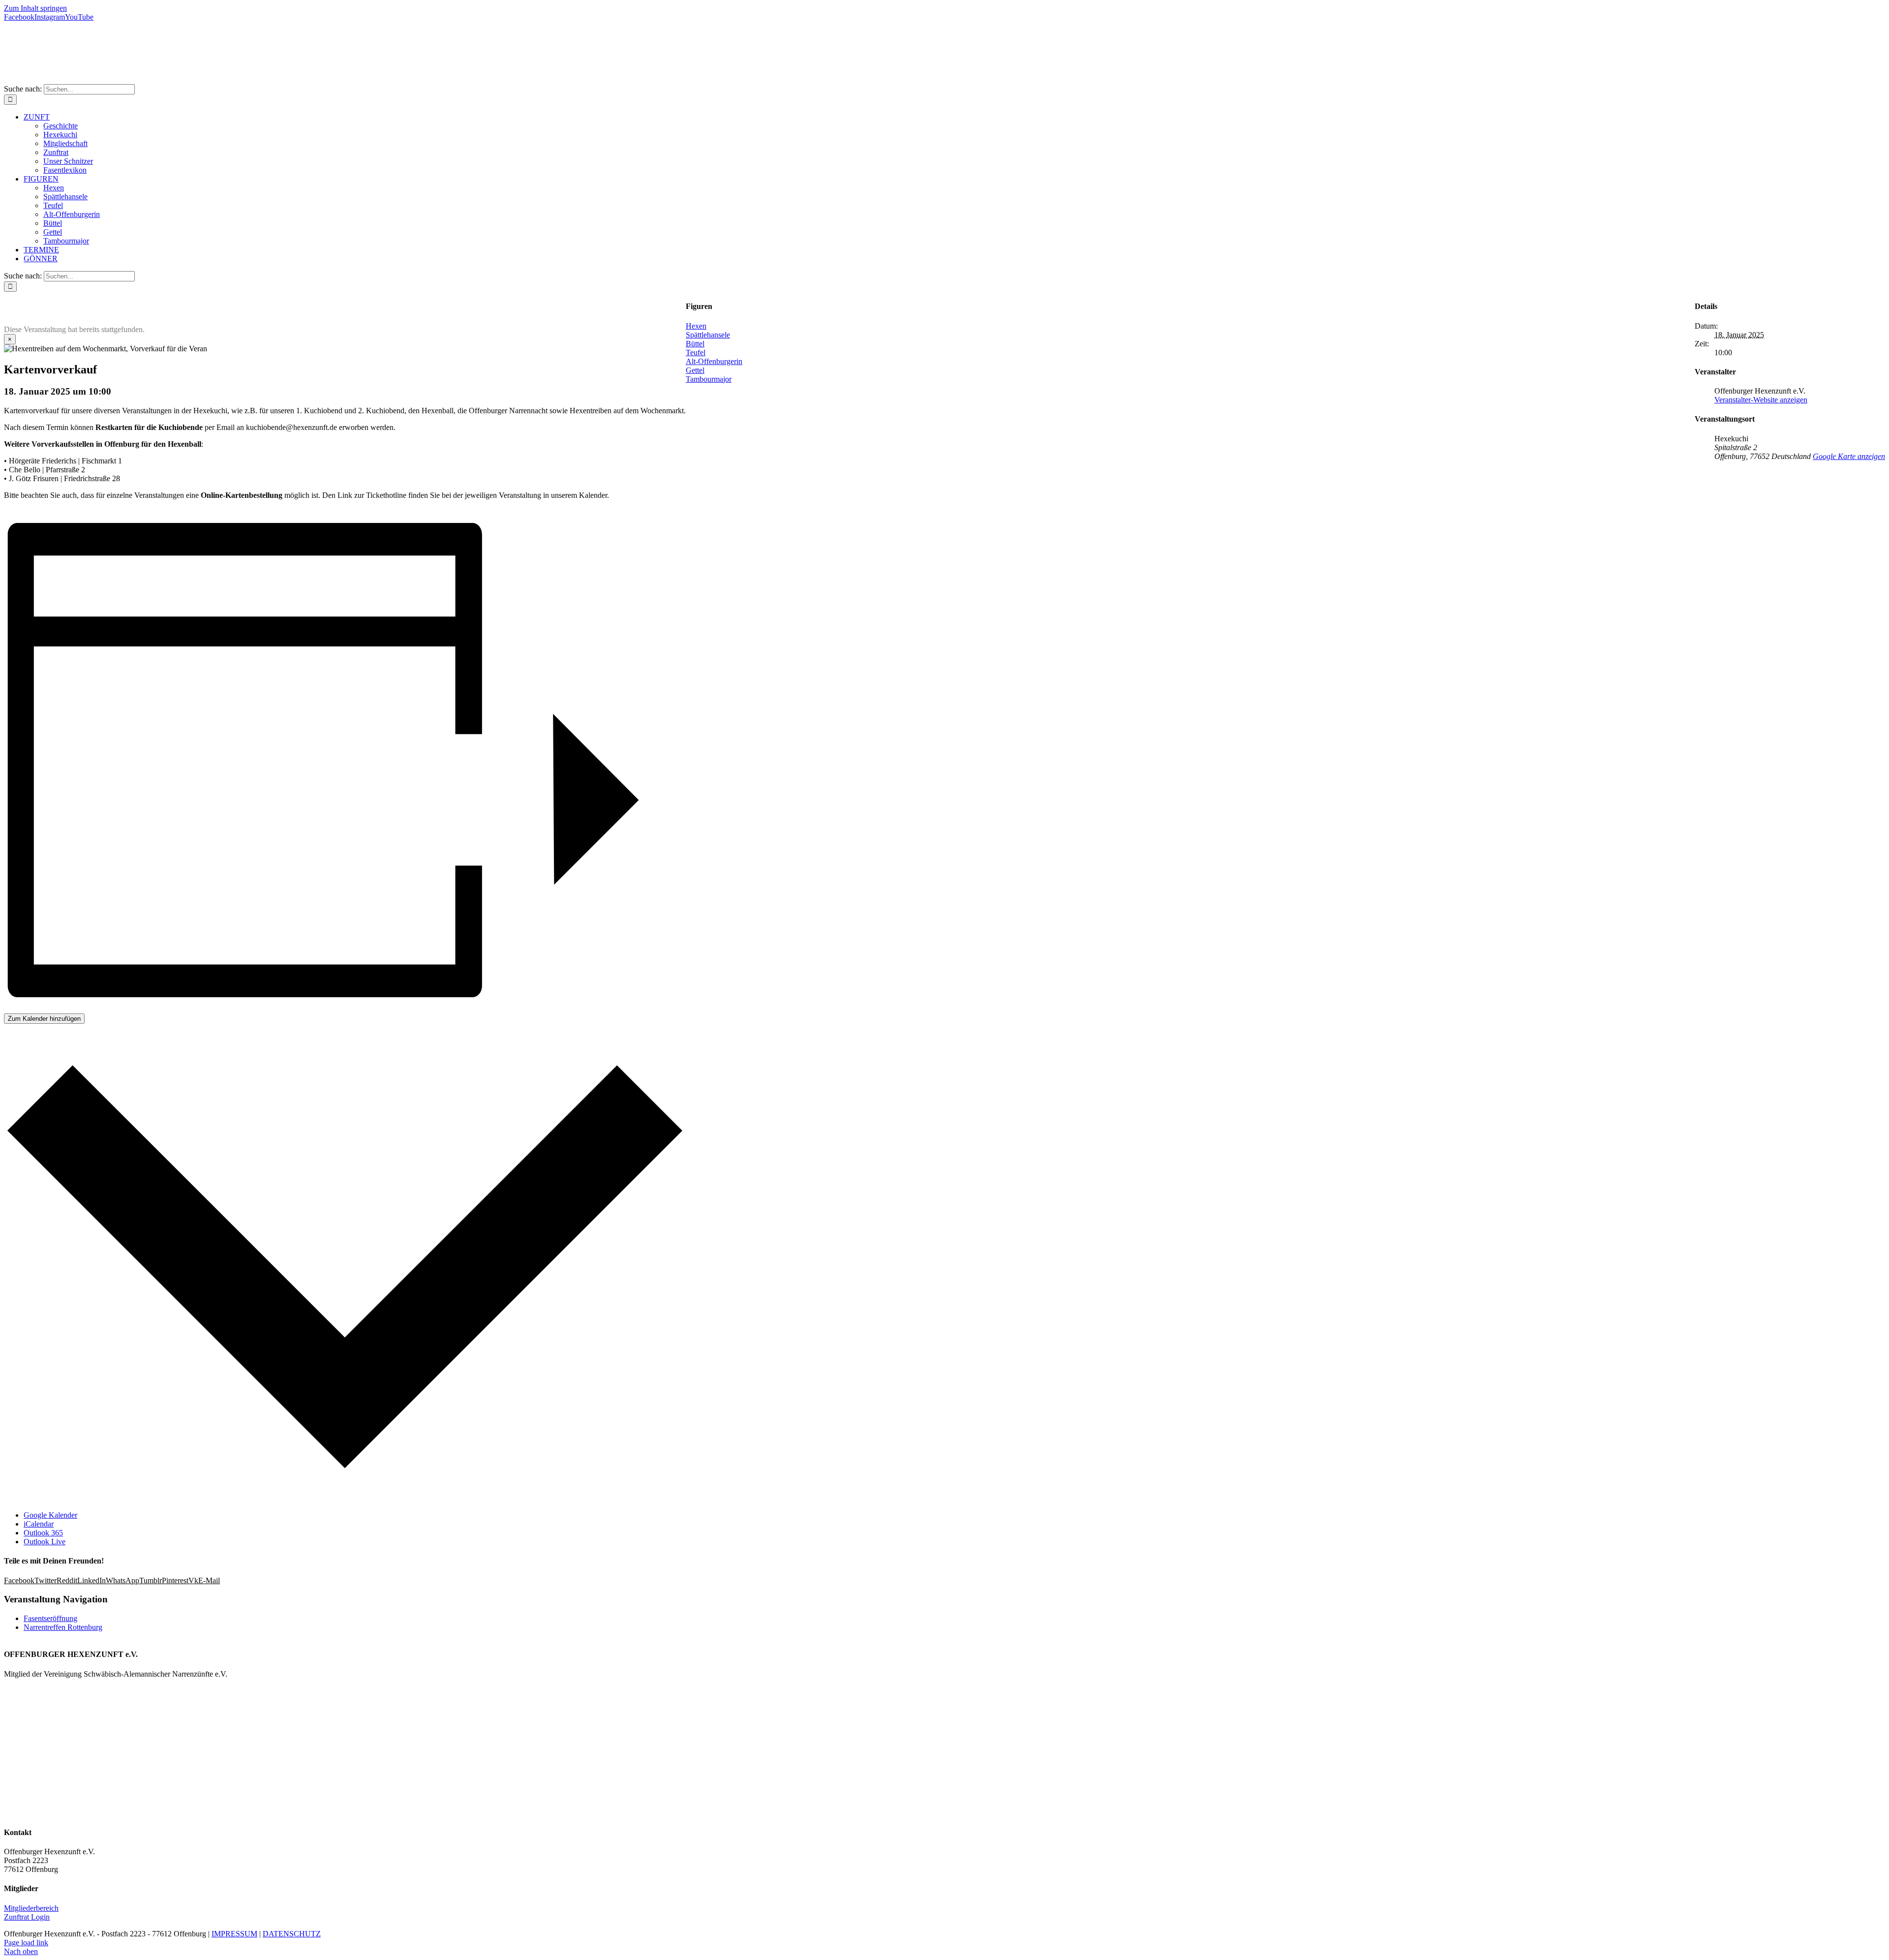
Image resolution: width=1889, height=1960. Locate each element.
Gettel (695, 370)
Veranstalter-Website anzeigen (1761, 400)
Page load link (26, 1943)
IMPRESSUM (234, 1934)
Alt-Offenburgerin (714, 361)
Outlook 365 (43, 1533)
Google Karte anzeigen (1849, 456)
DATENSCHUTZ (292, 1934)
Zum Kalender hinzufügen (44, 1019)
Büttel (695, 344)
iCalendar (39, 1524)
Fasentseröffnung (50, 1618)
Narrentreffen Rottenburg (63, 1627)
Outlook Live (45, 1542)
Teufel (696, 352)
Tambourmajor (709, 379)
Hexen (696, 326)
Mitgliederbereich (31, 1908)
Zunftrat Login (27, 1917)
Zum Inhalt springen (35, 8)
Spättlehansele (708, 335)
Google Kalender (50, 1515)
